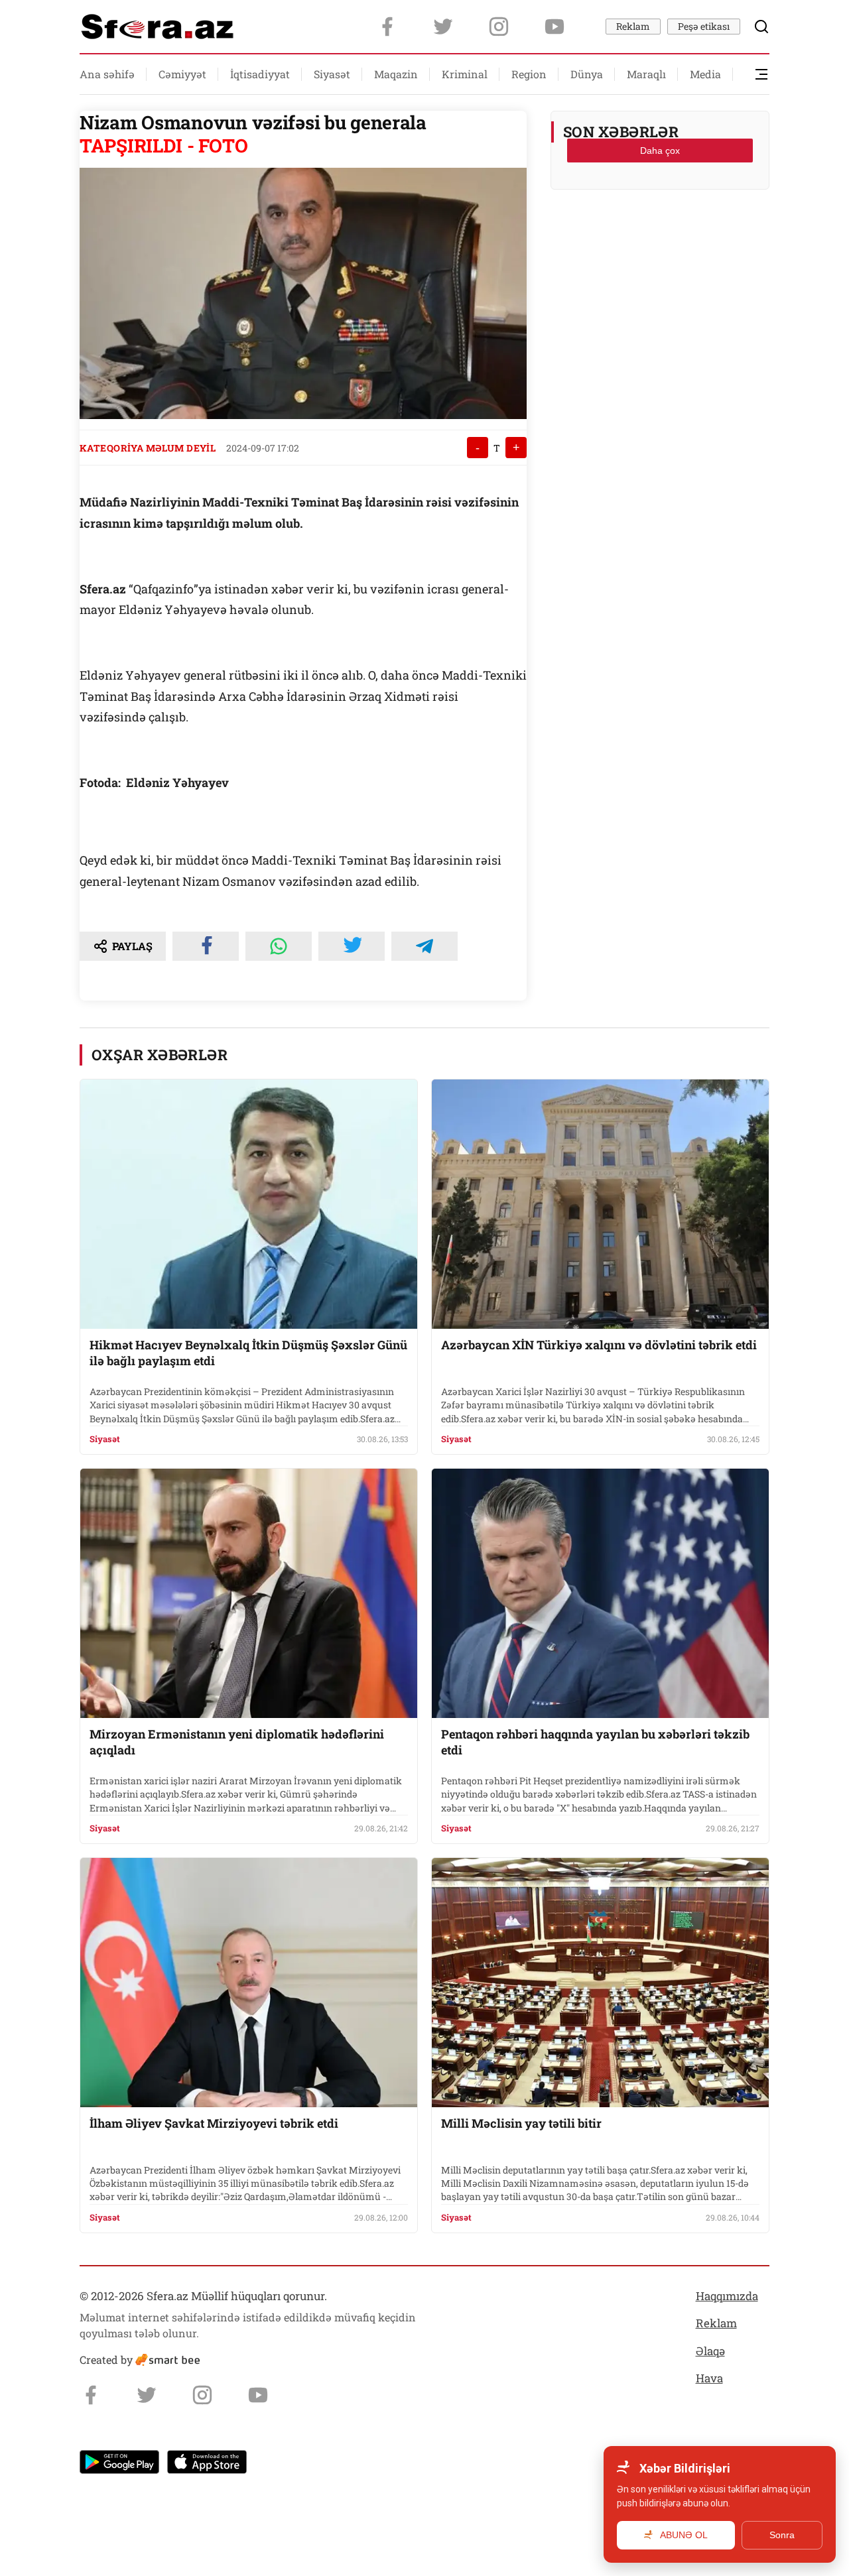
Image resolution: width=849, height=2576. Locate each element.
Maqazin (396, 74)
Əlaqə (710, 2351)
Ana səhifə (107, 74)
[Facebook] (387, 27)
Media (705, 74)
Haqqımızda (727, 2296)
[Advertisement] (660, 233)
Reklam (633, 26)
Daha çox (660, 151)
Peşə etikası (704, 26)
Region (529, 74)
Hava (709, 2378)
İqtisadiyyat (260, 74)
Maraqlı (646, 74)
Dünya (587, 74)
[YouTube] (555, 27)
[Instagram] (499, 27)
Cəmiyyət (182, 74)
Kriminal (465, 74)
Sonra (782, 2535)
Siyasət (332, 74)
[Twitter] (443, 27)
